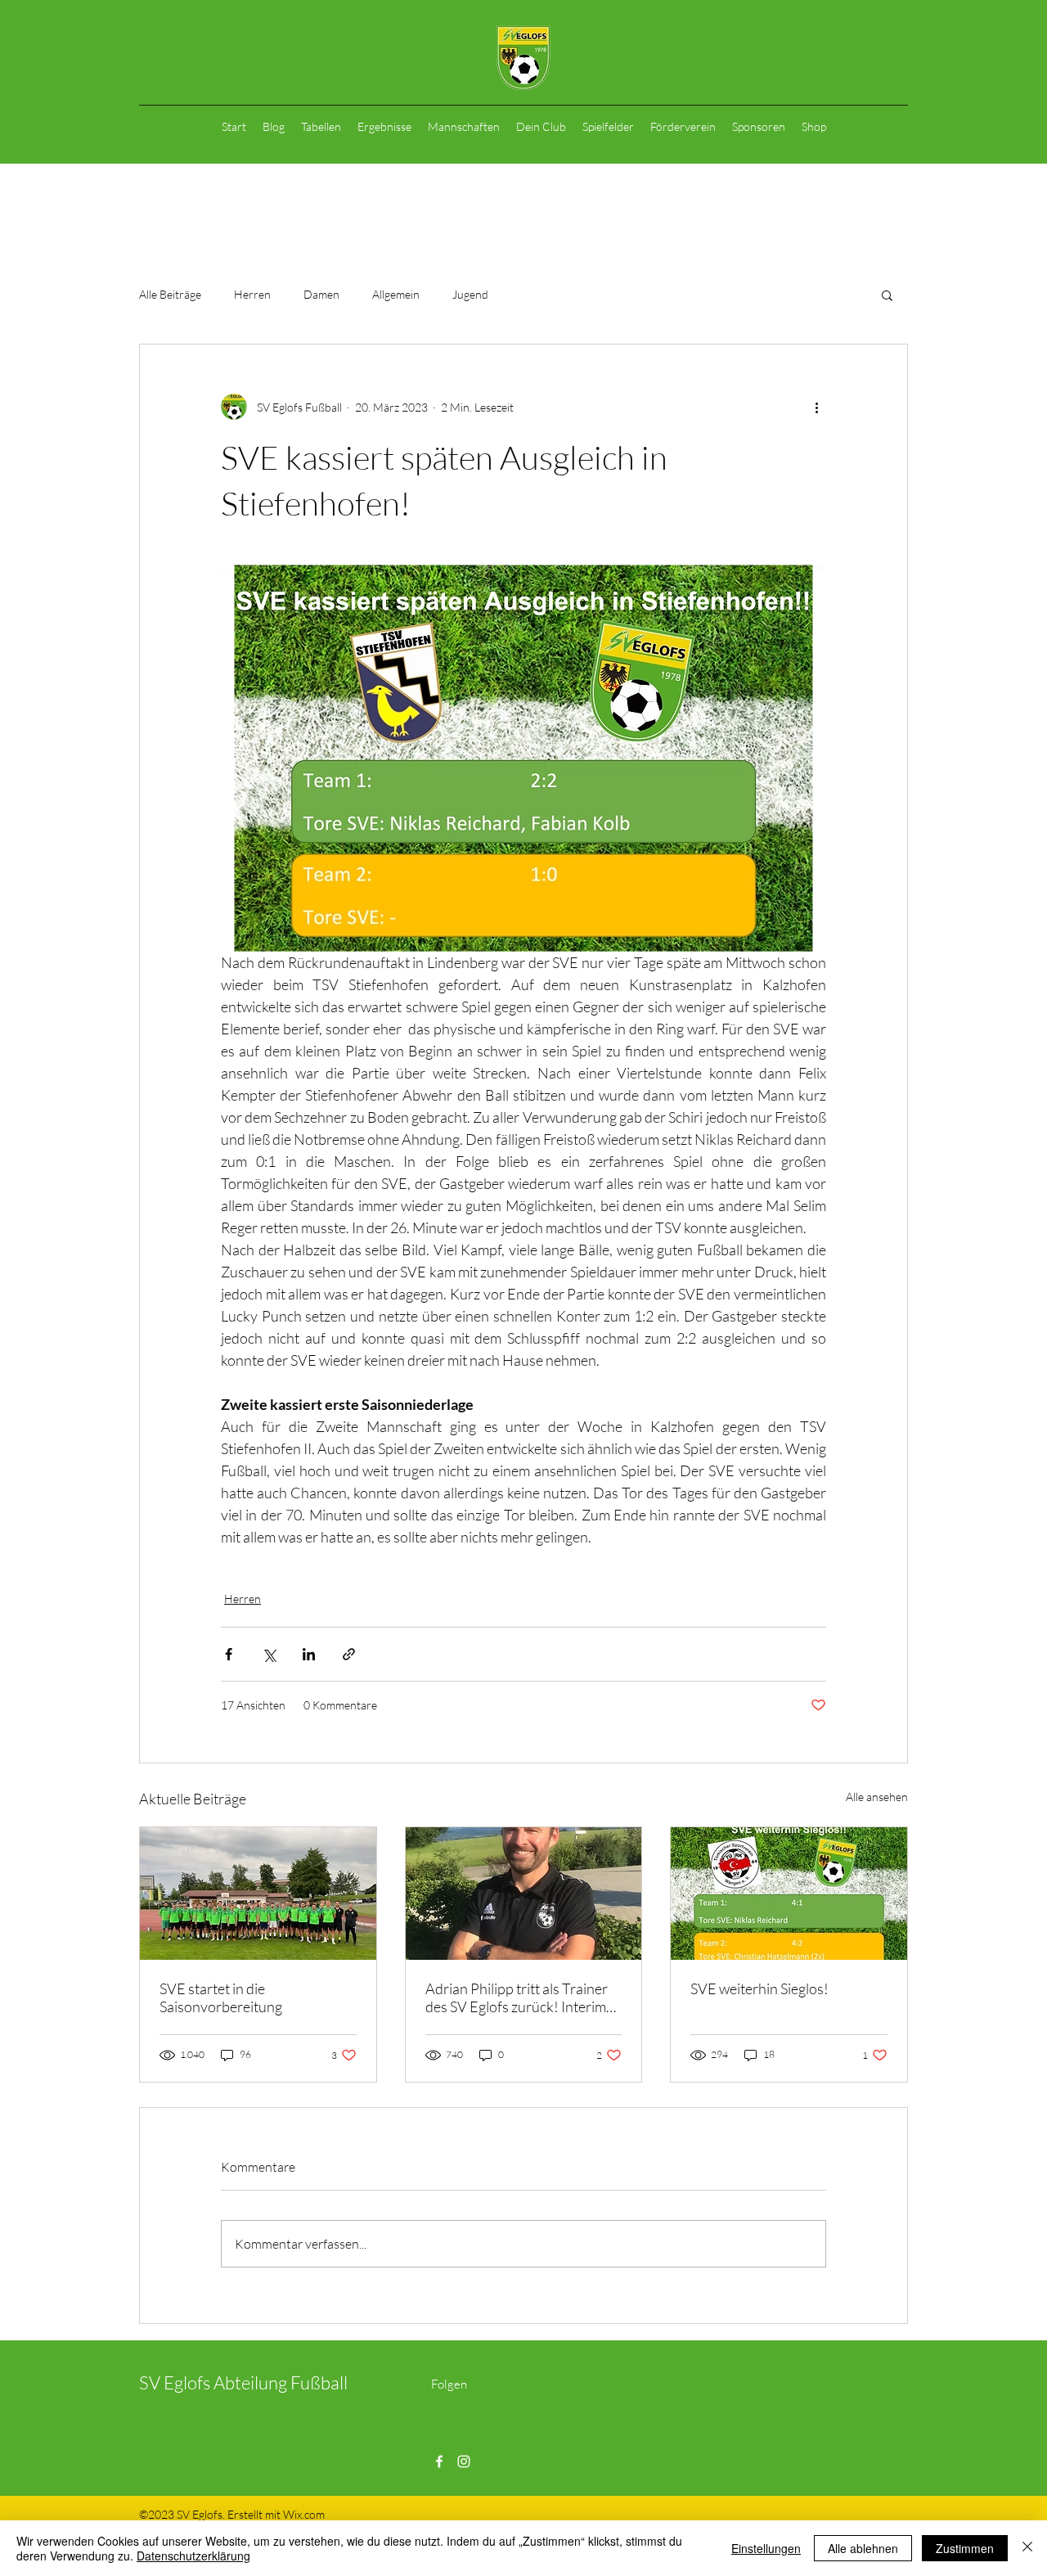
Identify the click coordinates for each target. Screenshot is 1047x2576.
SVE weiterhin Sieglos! (759, 1988)
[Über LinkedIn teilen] (309, 1654)
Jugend (470, 294)
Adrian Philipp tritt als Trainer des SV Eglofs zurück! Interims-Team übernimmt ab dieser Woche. (521, 1997)
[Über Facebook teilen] (229, 1654)
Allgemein (396, 294)
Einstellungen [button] (766, 2548)
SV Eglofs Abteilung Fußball (243, 2382)
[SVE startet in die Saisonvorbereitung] (258, 1894)
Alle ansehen (877, 1797)
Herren (252, 294)
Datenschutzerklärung (193, 2556)
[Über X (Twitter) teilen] (269, 1654)
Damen (321, 294)
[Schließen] (1027, 2548)
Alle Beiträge (170, 294)
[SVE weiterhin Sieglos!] (789, 1894)
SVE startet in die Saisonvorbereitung (221, 1997)
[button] (887, 295)
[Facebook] (439, 2461)
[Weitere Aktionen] (816, 407)
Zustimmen (965, 2548)
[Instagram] (464, 2461)
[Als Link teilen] (349, 1654)
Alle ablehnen (863, 2548)
